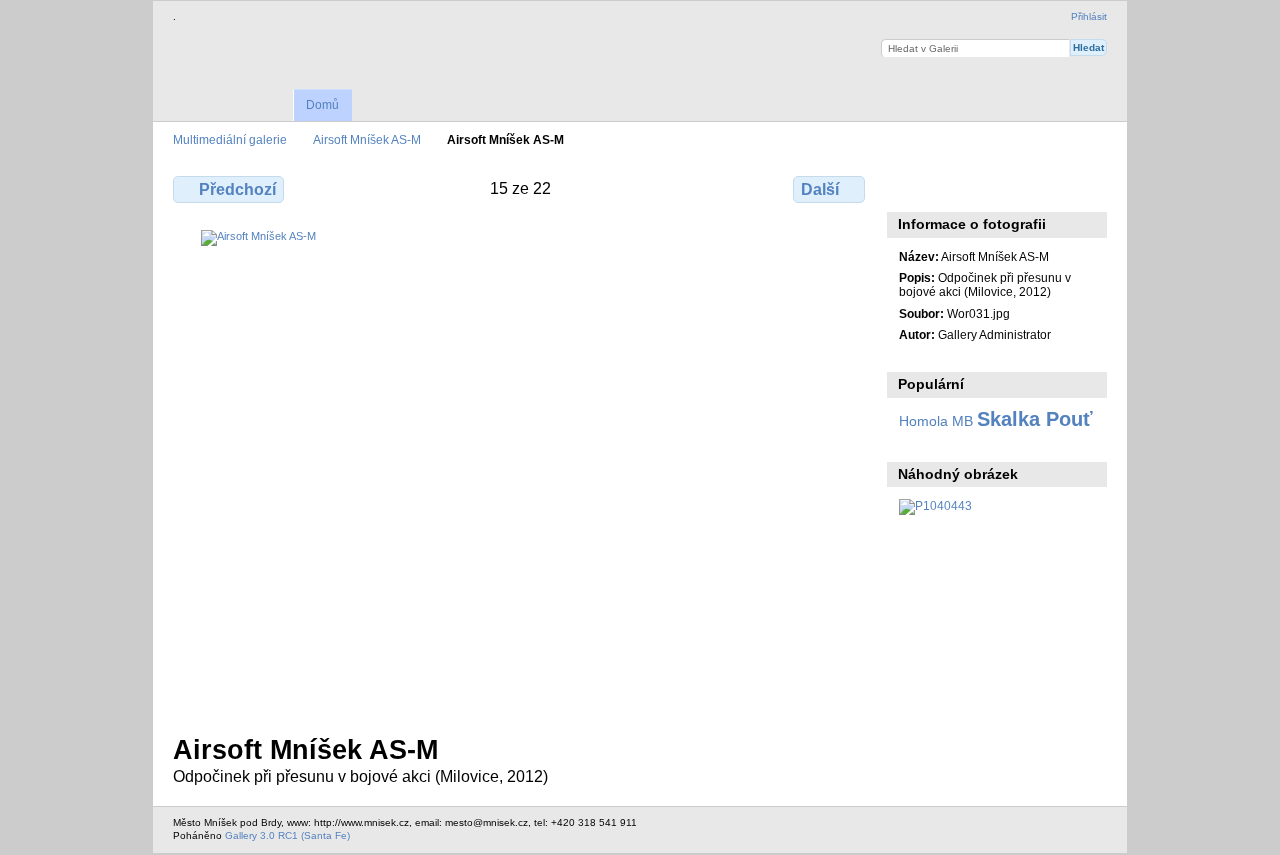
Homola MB (936, 421)
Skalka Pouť (1035, 419)
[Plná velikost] (521, 470)
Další (820, 189)
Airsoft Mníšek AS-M (367, 139)
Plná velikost (909, 187)
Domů (322, 105)
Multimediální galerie (230, 139)
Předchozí (237, 189)
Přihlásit (1089, 16)
